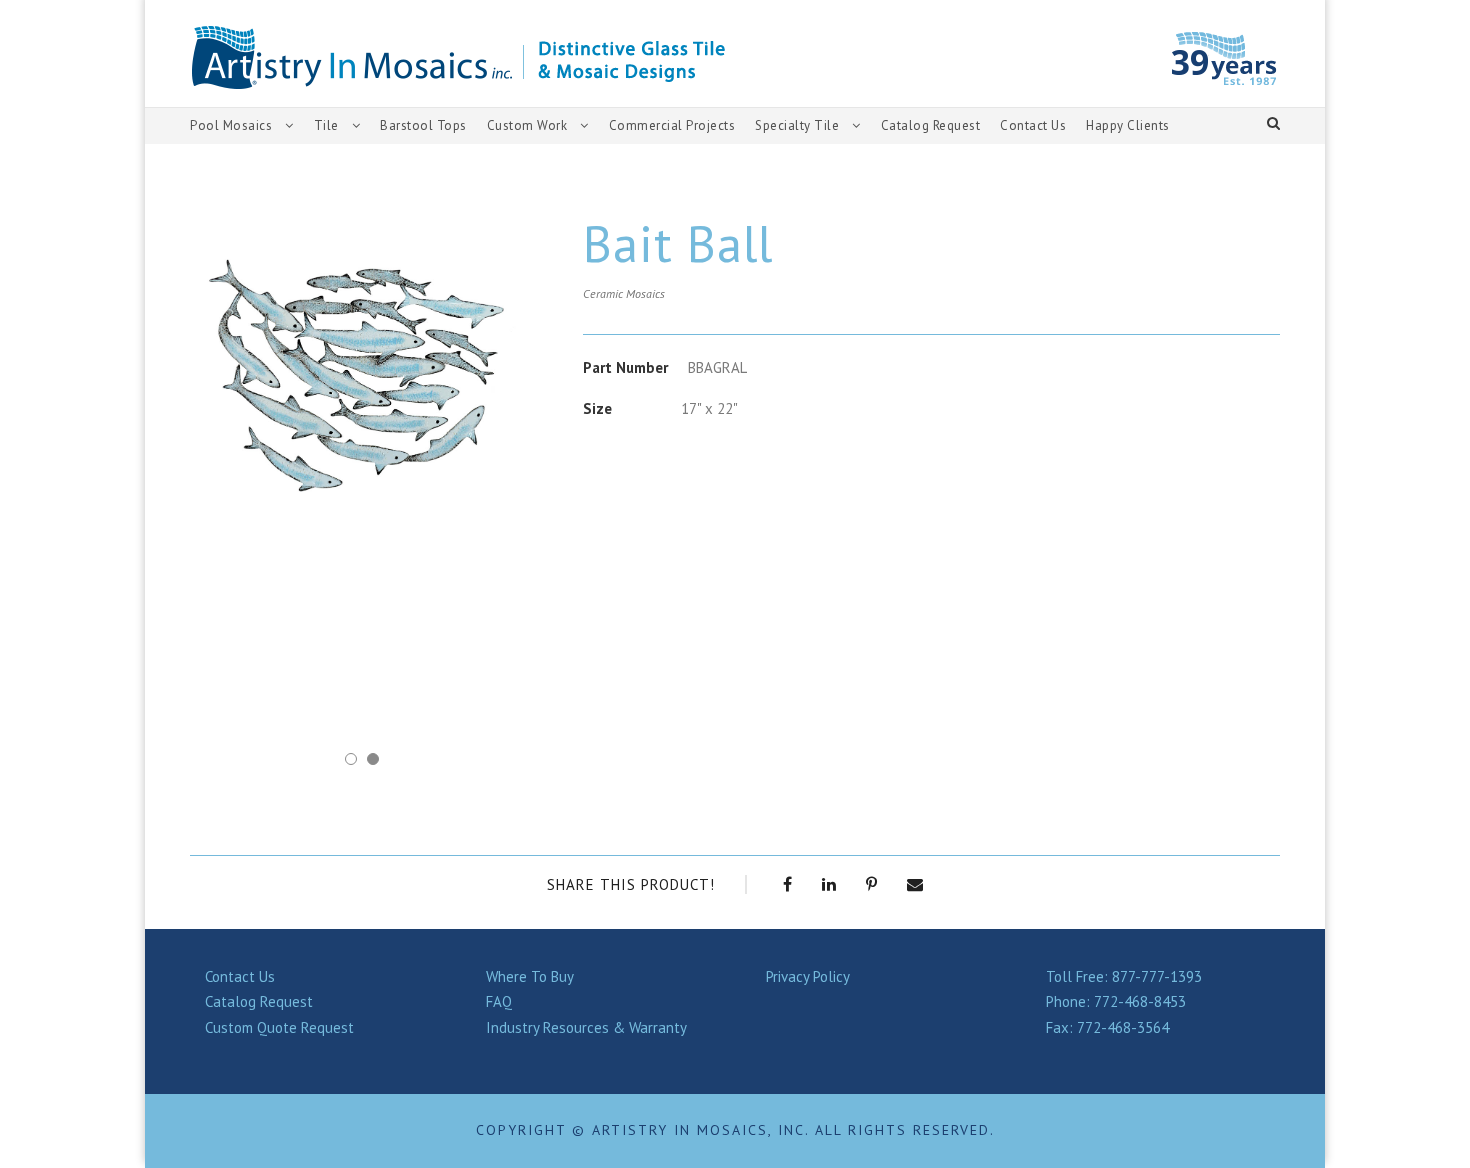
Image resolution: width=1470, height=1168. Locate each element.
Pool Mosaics (231, 125)
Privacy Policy (808, 976)
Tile (326, 125)
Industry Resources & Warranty (586, 1027)
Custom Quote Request (279, 1027)
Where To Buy (530, 976)
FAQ (499, 1001)
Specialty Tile (797, 125)
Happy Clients (1128, 125)
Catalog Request (931, 125)
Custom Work (527, 125)
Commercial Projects (672, 125)
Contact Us (1033, 125)
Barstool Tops (423, 125)
